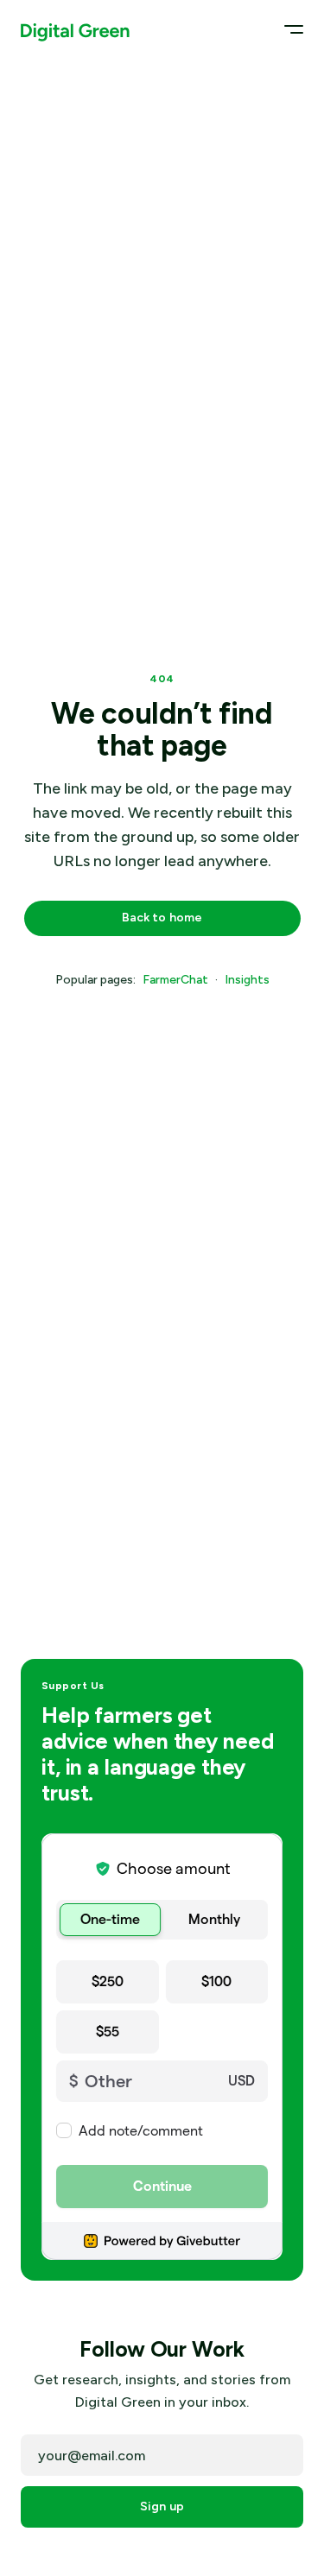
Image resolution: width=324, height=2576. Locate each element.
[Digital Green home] (75, 29)
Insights (247, 980)
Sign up (162, 2506)
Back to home (162, 918)
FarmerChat (175, 980)
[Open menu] (288, 29)
